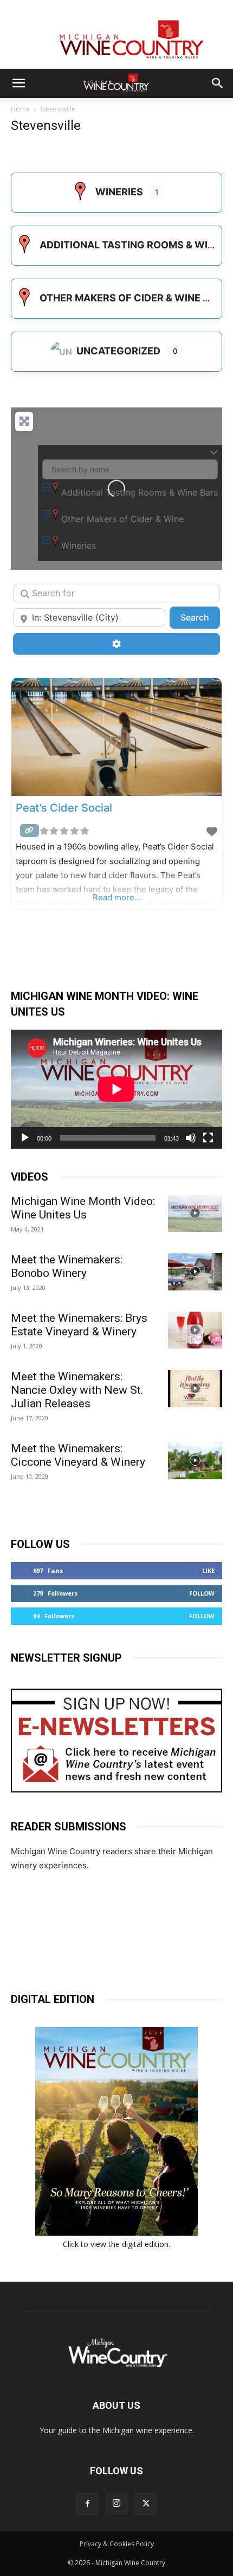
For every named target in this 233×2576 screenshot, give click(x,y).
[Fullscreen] (208, 1138)
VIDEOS (30, 1177)
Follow (202, 1593)
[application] (116, 1089)
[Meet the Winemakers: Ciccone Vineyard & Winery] (195, 1461)
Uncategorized (118, 351)
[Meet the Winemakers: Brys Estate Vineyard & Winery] (195, 1330)
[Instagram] (116, 2503)
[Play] (25, 1138)
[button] (18, 83)
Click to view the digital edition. (116, 2244)
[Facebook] (87, 2504)
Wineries (119, 192)
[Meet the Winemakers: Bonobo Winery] (195, 1272)
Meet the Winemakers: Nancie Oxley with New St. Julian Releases (77, 1390)
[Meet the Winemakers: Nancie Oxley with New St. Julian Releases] (195, 1389)
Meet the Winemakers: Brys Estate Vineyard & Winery (79, 1325)
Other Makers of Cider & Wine (120, 298)
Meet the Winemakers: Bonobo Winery (67, 1266)
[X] (146, 2504)
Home (20, 109)
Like (208, 1570)
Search (200, 617)
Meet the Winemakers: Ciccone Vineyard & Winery (78, 1455)
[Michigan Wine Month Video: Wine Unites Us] (195, 1213)
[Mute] (191, 1138)
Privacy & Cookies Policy (117, 2544)
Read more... (117, 897)
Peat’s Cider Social (64, 808)
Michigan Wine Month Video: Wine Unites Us (83, 1208)
